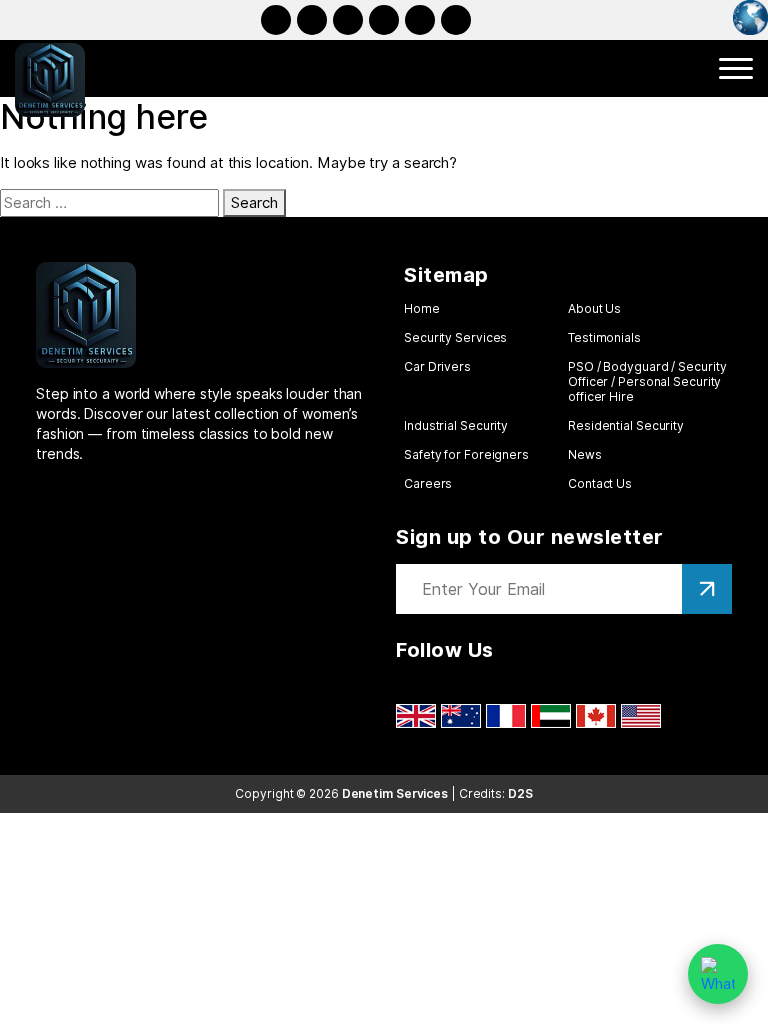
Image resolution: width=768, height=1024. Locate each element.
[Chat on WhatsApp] (718, 974)
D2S (520, 793)
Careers (428, 483)
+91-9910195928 (420, 20)
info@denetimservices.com (456, 20)
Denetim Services (395, 793)
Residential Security (626, 425)
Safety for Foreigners (466, 454)
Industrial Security (456, 425)
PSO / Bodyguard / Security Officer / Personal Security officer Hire (647, 381)
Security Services (455, 337)
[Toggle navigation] (736, 68)
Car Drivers (437, 366)
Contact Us (600, 483)
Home (422, 308)
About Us (594, 308)
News (585, 454)
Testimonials (604, 337)
